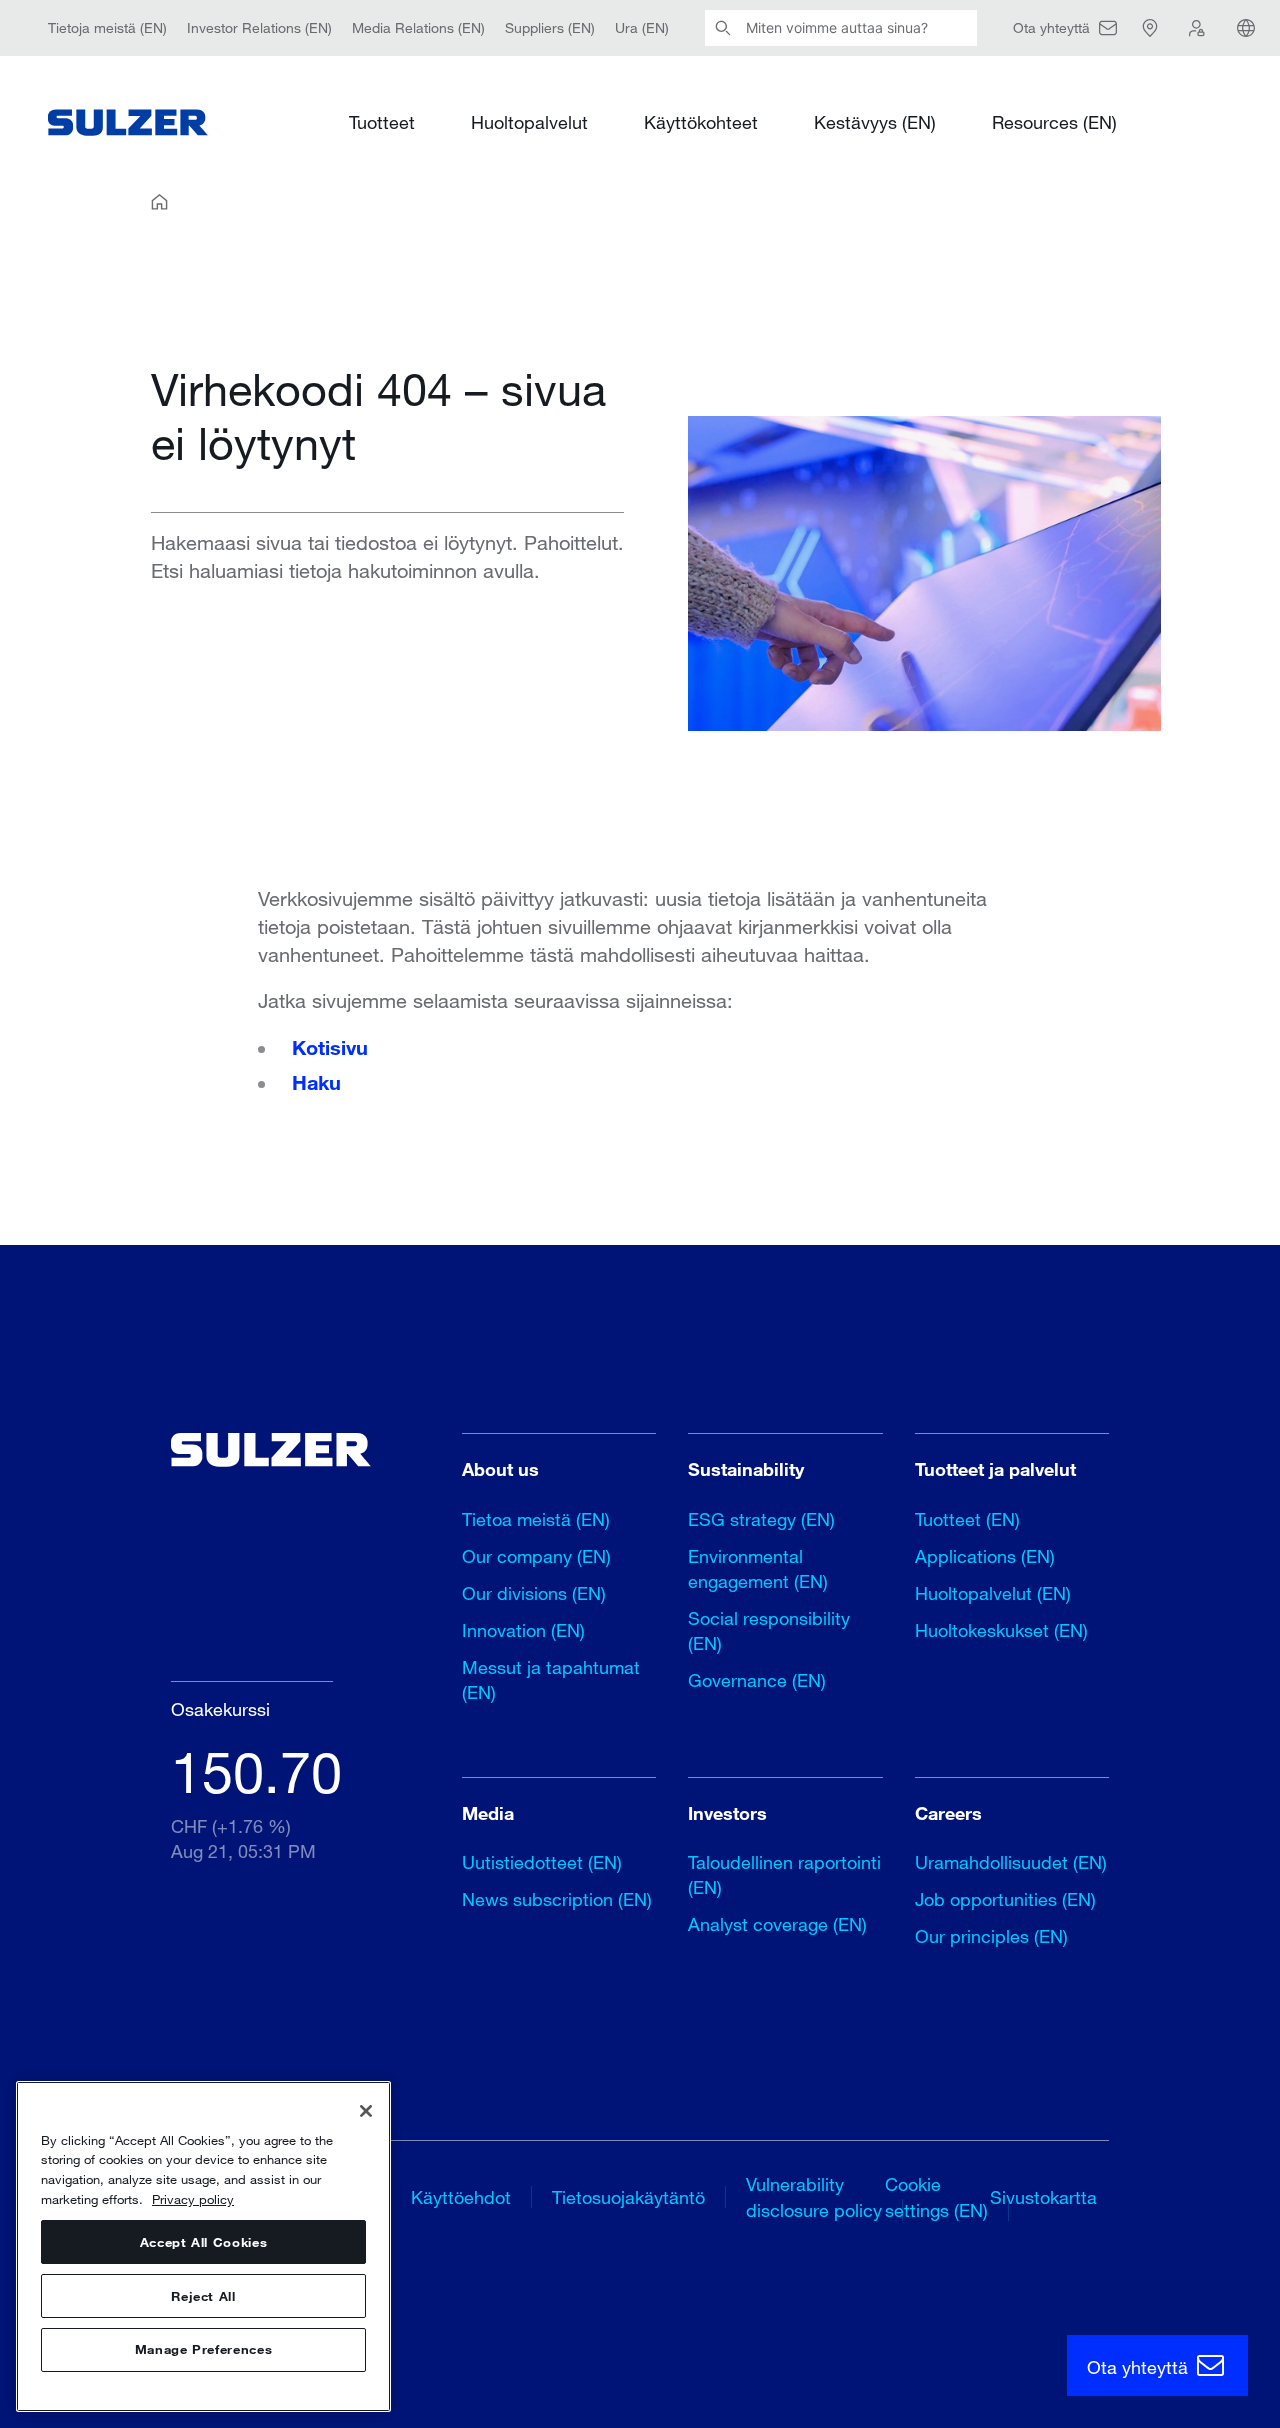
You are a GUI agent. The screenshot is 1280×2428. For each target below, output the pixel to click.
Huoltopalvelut (529, 122)
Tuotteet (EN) (967, 1519)
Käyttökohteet (701, 122)
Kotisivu (330, 1047)
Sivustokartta (1043, 2197)
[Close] (366, 2111)
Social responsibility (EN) (769, 1630)
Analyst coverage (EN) (777, 1924)
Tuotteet (382, 122)
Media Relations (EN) (418, 27)
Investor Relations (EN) (259, 27)
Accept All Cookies (204, 2242)
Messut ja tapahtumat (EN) (551, 1679)
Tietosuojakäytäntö (628, 2197)
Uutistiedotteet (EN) (542, 1862)
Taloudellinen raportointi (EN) (784, 1874)
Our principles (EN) (991, 1936)
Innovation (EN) (523, 1630)
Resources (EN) (1054, 122)
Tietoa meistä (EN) (536, 1519)
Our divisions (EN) (534, 1593)
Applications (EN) (985, 1556)
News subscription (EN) (557, 1899)
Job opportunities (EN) (1005, 1899)
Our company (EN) (536, 1556)
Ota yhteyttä (1140, 2367)
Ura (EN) (642, 27)
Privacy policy (193, 2199)
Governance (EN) (757, 1680)
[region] (203, 2246)
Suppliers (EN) (550, 27)
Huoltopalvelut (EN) (993, 1593)
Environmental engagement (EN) (758, 1568)
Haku (316, 1082)
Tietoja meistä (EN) (107, 27)
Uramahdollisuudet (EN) (1011, 1862)
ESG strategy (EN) (761, 1519)
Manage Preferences (204, 2350)
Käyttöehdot (461, 2197)
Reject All (203, 2296)
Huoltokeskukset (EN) (1001, 1630)
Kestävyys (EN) (875, 122)
